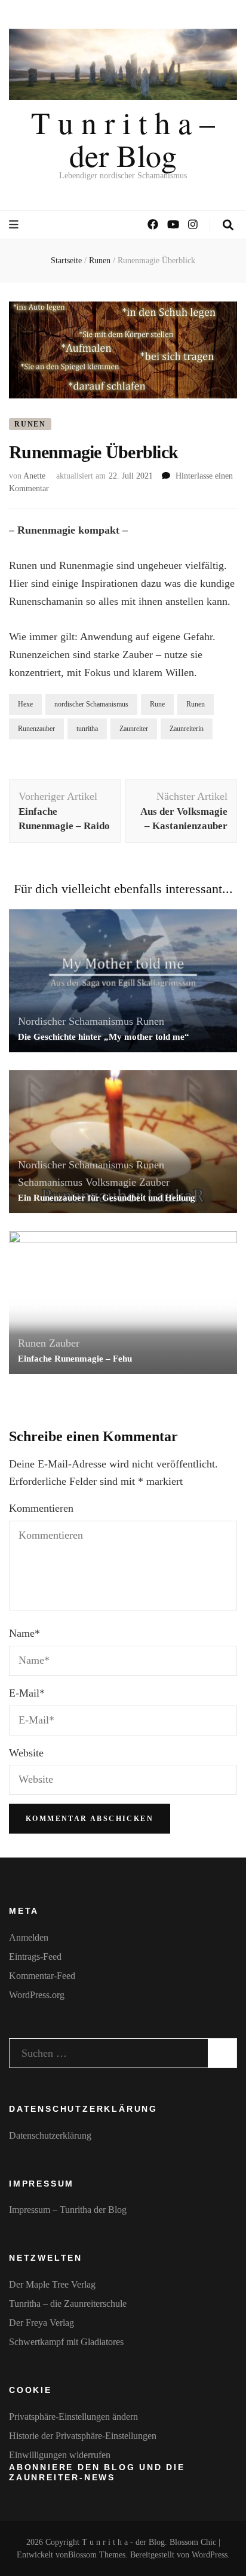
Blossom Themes (97, 2555)
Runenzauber (36, 729)
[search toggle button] (228, 225)
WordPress (210, 2555)
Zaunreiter (134, 729)
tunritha (87, 729)
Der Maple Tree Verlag (52, 2284)
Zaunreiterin (187, 729)
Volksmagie (111, 1182)
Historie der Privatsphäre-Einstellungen (83, 2436)
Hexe (25, 704)
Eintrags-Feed (35, 1957)
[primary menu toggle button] (15, 225)
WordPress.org (37, 1995)
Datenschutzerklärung (50, 2135)
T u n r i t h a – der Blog (123, 138)
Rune (157, 704)
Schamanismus (50, 1182)
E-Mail (27, 1693)
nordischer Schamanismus (91, 704)
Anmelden (29, 1937)
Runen (30, 424)
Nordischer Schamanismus (76, 1021)
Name (24, 1633)
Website (26, 1753)
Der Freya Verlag (41, 2323)
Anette (34, 476)
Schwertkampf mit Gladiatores (66, 2342)
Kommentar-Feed (42, 1976)
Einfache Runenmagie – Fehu (75, 1359)
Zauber (154, 1182)
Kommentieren (41, 1508)
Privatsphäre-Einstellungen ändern (73, 2417)
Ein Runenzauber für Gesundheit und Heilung (107, 1198)
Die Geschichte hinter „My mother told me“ (104, 1037)
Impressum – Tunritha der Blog (68, 2210)
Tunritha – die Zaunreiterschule (68, 2304)
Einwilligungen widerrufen (60, 2455)
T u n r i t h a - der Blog (123, 2542)
